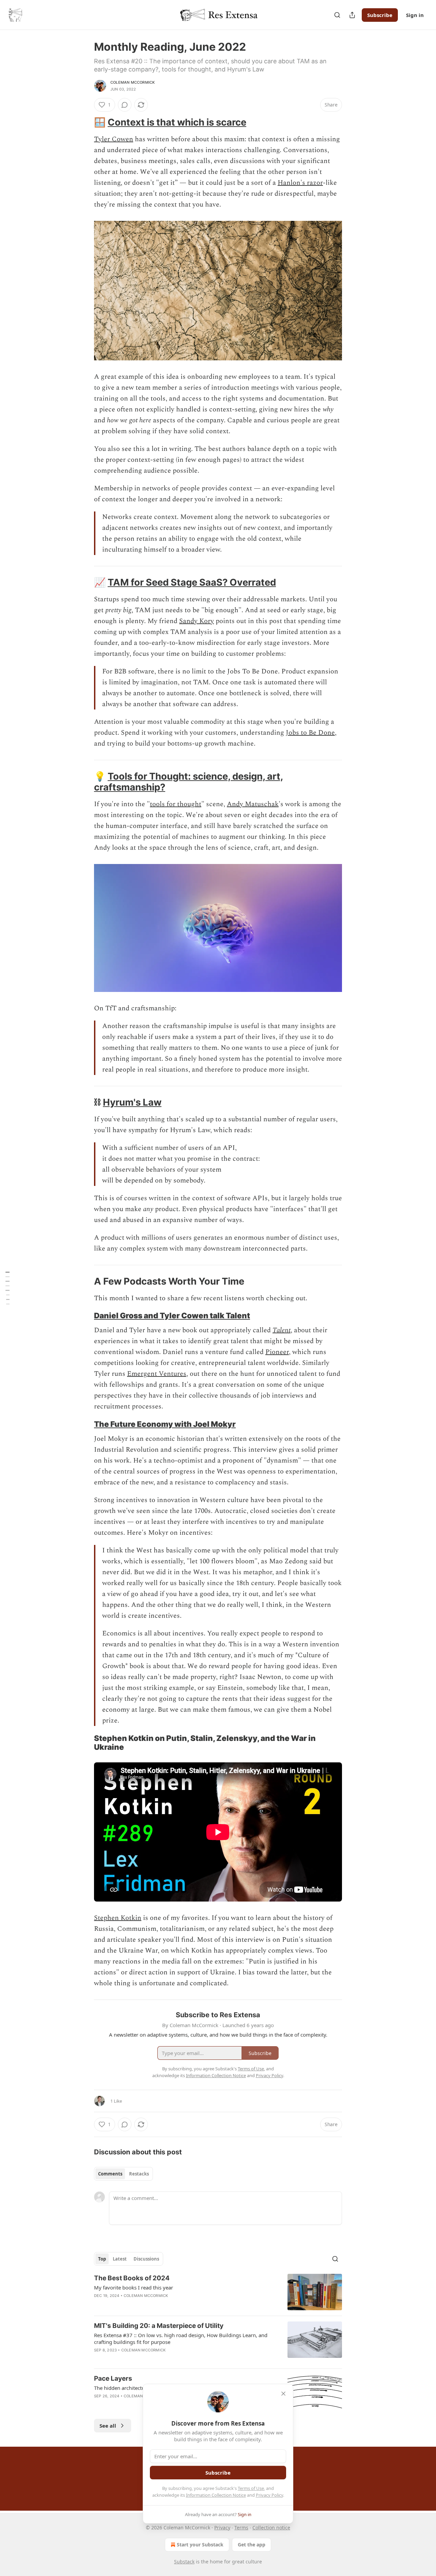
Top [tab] (102, 2259)
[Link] (84, 123)
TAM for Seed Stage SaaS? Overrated (192, 582)
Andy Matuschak (253, 804)
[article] (218, 2292)
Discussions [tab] (146, 2259)
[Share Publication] (352, 15)
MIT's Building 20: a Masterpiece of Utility (159, 2326)
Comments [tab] (110, 2174)
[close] (283, 2394)
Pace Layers (113, 2378)
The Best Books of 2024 (132, 2278)
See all (108, 2426)
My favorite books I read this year (134, 2287)
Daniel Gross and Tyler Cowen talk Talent (172, 1315)
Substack (184, 2562)
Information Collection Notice (216, 2495)
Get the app (252, 2545)
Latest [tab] (120, 2259)
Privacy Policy (269, 2495)
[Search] (337, 15)
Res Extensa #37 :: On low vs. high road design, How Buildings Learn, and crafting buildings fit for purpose (181, 2338)
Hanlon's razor (300, 183)
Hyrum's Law (132, 1102)
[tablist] (123, 2174)
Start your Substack (200, 2545)
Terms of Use (251, 2488)
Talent (282, 1330)
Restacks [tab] (139, 2174)
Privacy (222, 2528)
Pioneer (277, 1352)
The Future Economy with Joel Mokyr (165, 1424)
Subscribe (380, 15)
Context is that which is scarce (177, 122)
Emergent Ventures (157, 1374)
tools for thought (176, 804)
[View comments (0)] (125, 105)
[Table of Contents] (7, 1288)
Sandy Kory (197, 621)
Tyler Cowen (114, 139)
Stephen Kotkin (118, 1918)
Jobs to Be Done (310, 733)
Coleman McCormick (133, 82)
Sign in (415, 15)
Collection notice (271, 2528)
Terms (241, 2528)
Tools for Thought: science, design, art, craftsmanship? (189, 782)
